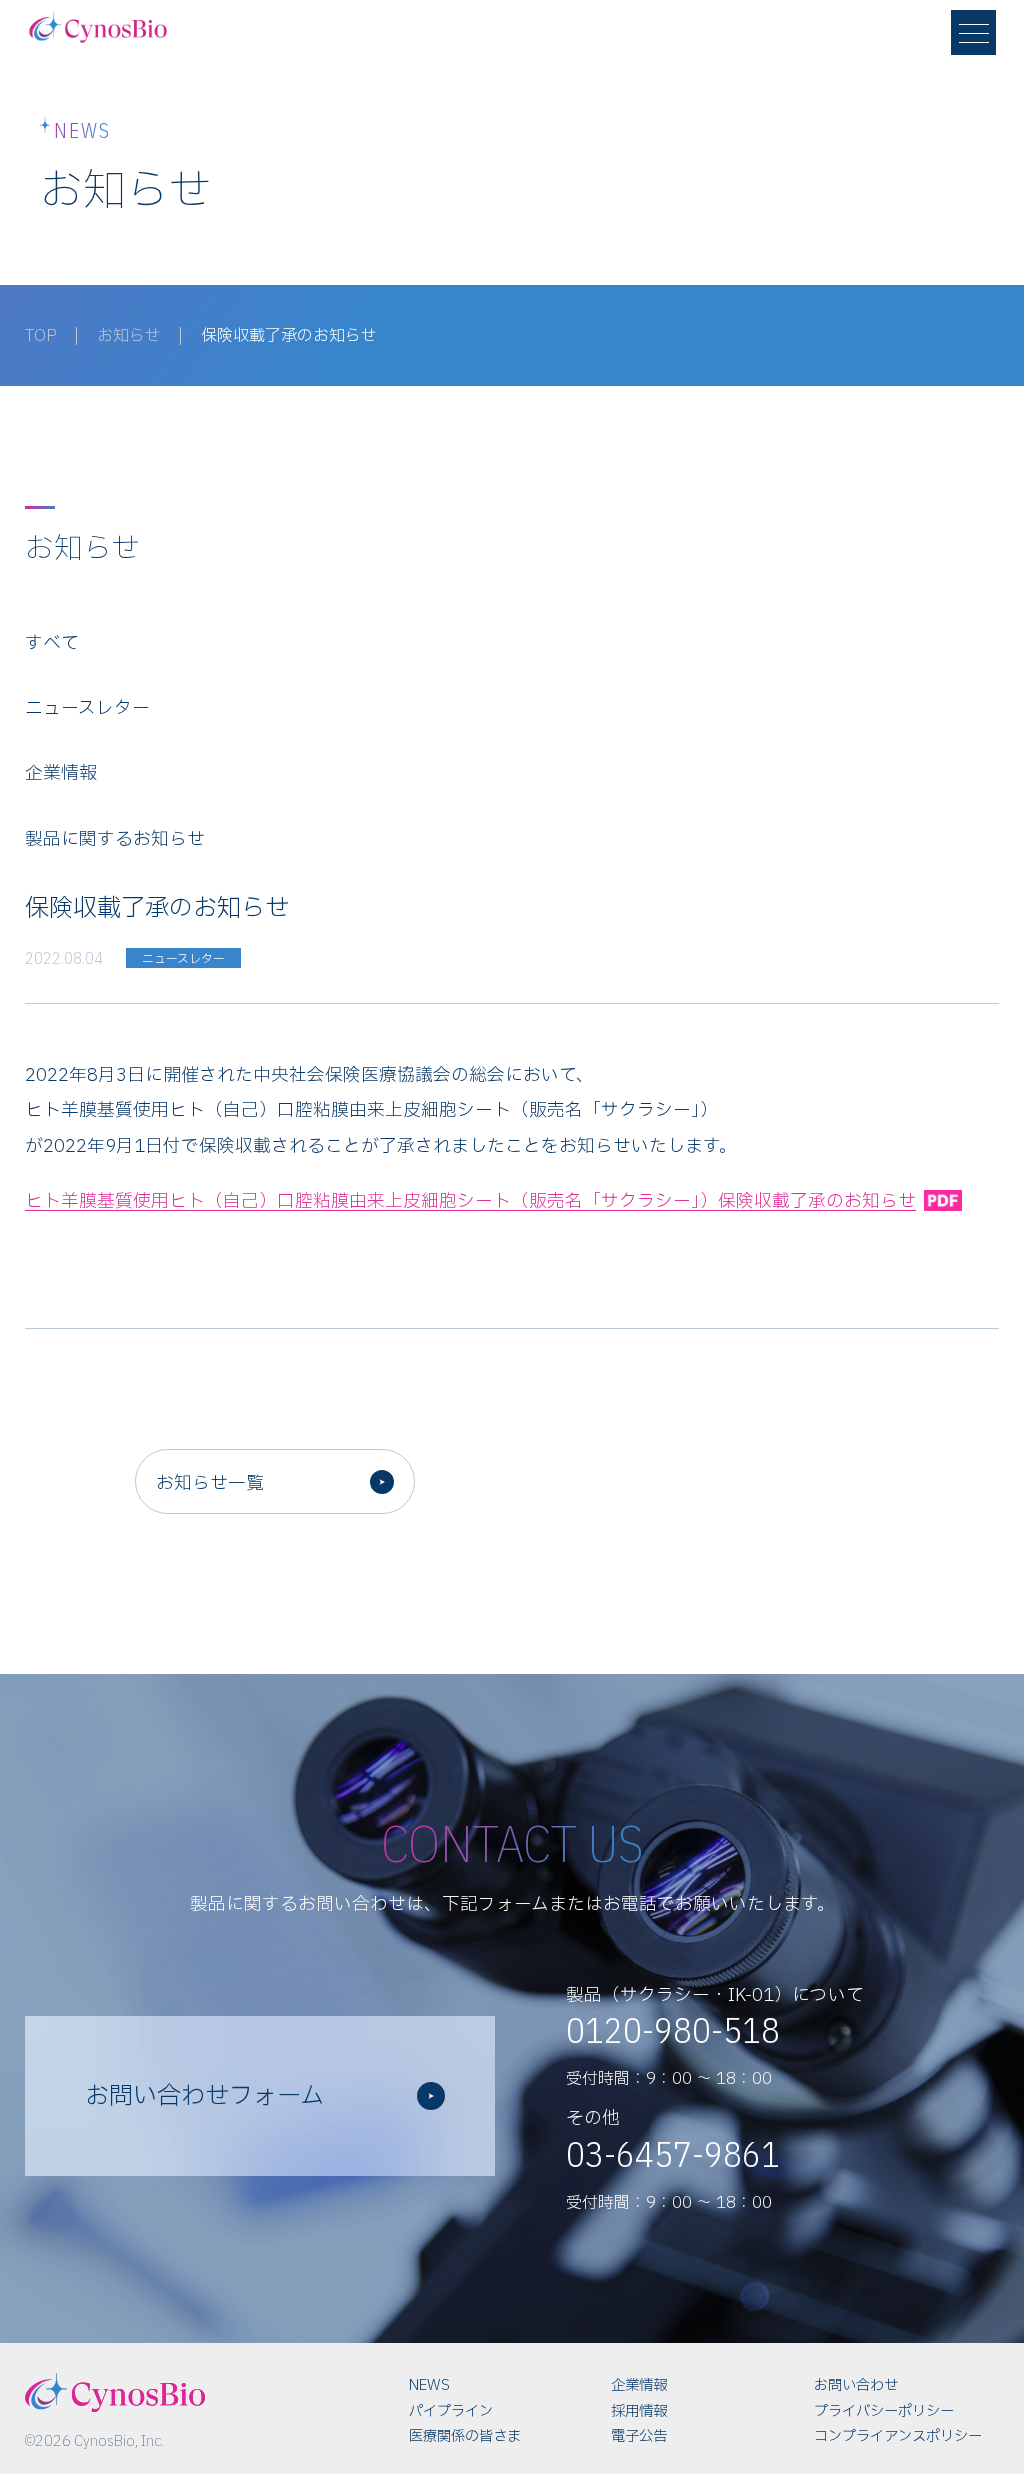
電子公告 (639, 2436)
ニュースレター (87, 708)
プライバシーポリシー (884, 2411)
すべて (52, 643)
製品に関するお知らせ (115, 839)
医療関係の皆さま (465, 2436)
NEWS (429, 2385)
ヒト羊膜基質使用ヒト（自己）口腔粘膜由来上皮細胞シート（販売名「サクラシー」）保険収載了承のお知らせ (470, 1201)
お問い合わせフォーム (204, 2096)
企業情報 (61, 773)
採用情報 (639, 2411)
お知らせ (129, 336)
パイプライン (451, 2411)
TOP (41, 336)
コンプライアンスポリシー (898, 2436)
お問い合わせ (856, 2385)
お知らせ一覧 (210, 1483)
